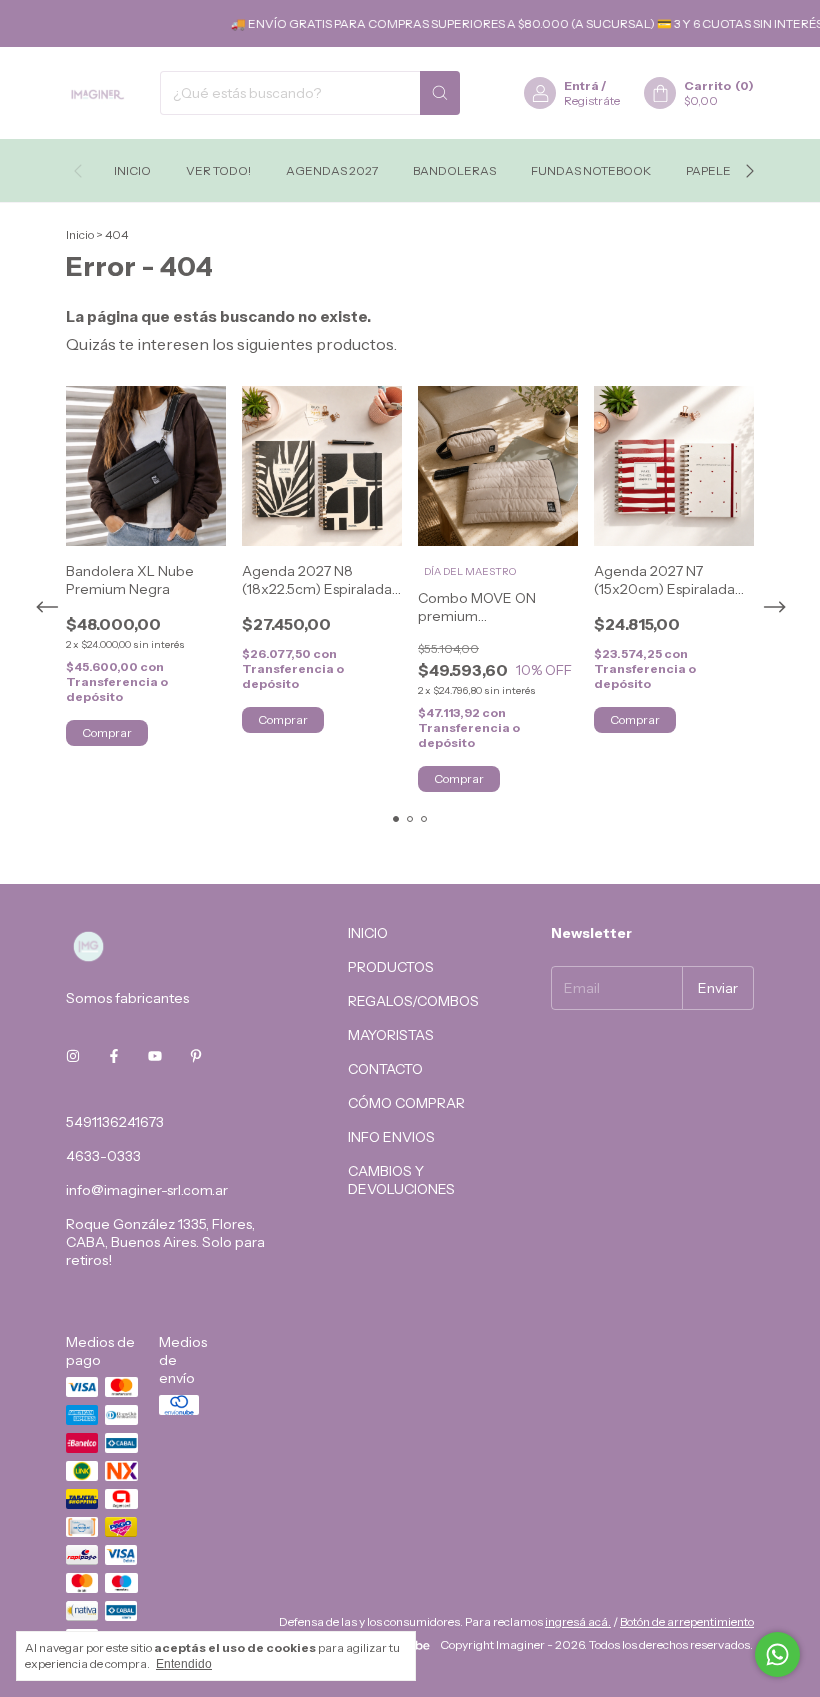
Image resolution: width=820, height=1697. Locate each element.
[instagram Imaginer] (73, 1056)
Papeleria (718, 170)
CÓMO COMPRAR (406, 1103)
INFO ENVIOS (391, 1137)
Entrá (581, 85)
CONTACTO (385, 1069)
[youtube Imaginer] (155, 1056)
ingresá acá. (578, 1621)
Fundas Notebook (591, 170)
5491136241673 (115, 1122)
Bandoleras (454, 170)
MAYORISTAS (391, 1035)
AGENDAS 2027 (332, 170)
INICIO (368, 933)
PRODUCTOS (391, 967)
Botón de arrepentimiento (687, 1621)
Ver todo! (218, 170)
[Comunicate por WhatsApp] (777, 1654)
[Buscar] (440, 93)
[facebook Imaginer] (114, 1056)
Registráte (592, 100)
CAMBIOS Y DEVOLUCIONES (401, 1180)
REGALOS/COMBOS (413, 1001)
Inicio (132, 170)
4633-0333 (103, 1156)
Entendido (184, 1664)
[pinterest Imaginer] (196, 1056)
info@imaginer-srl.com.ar (147, 1190)
